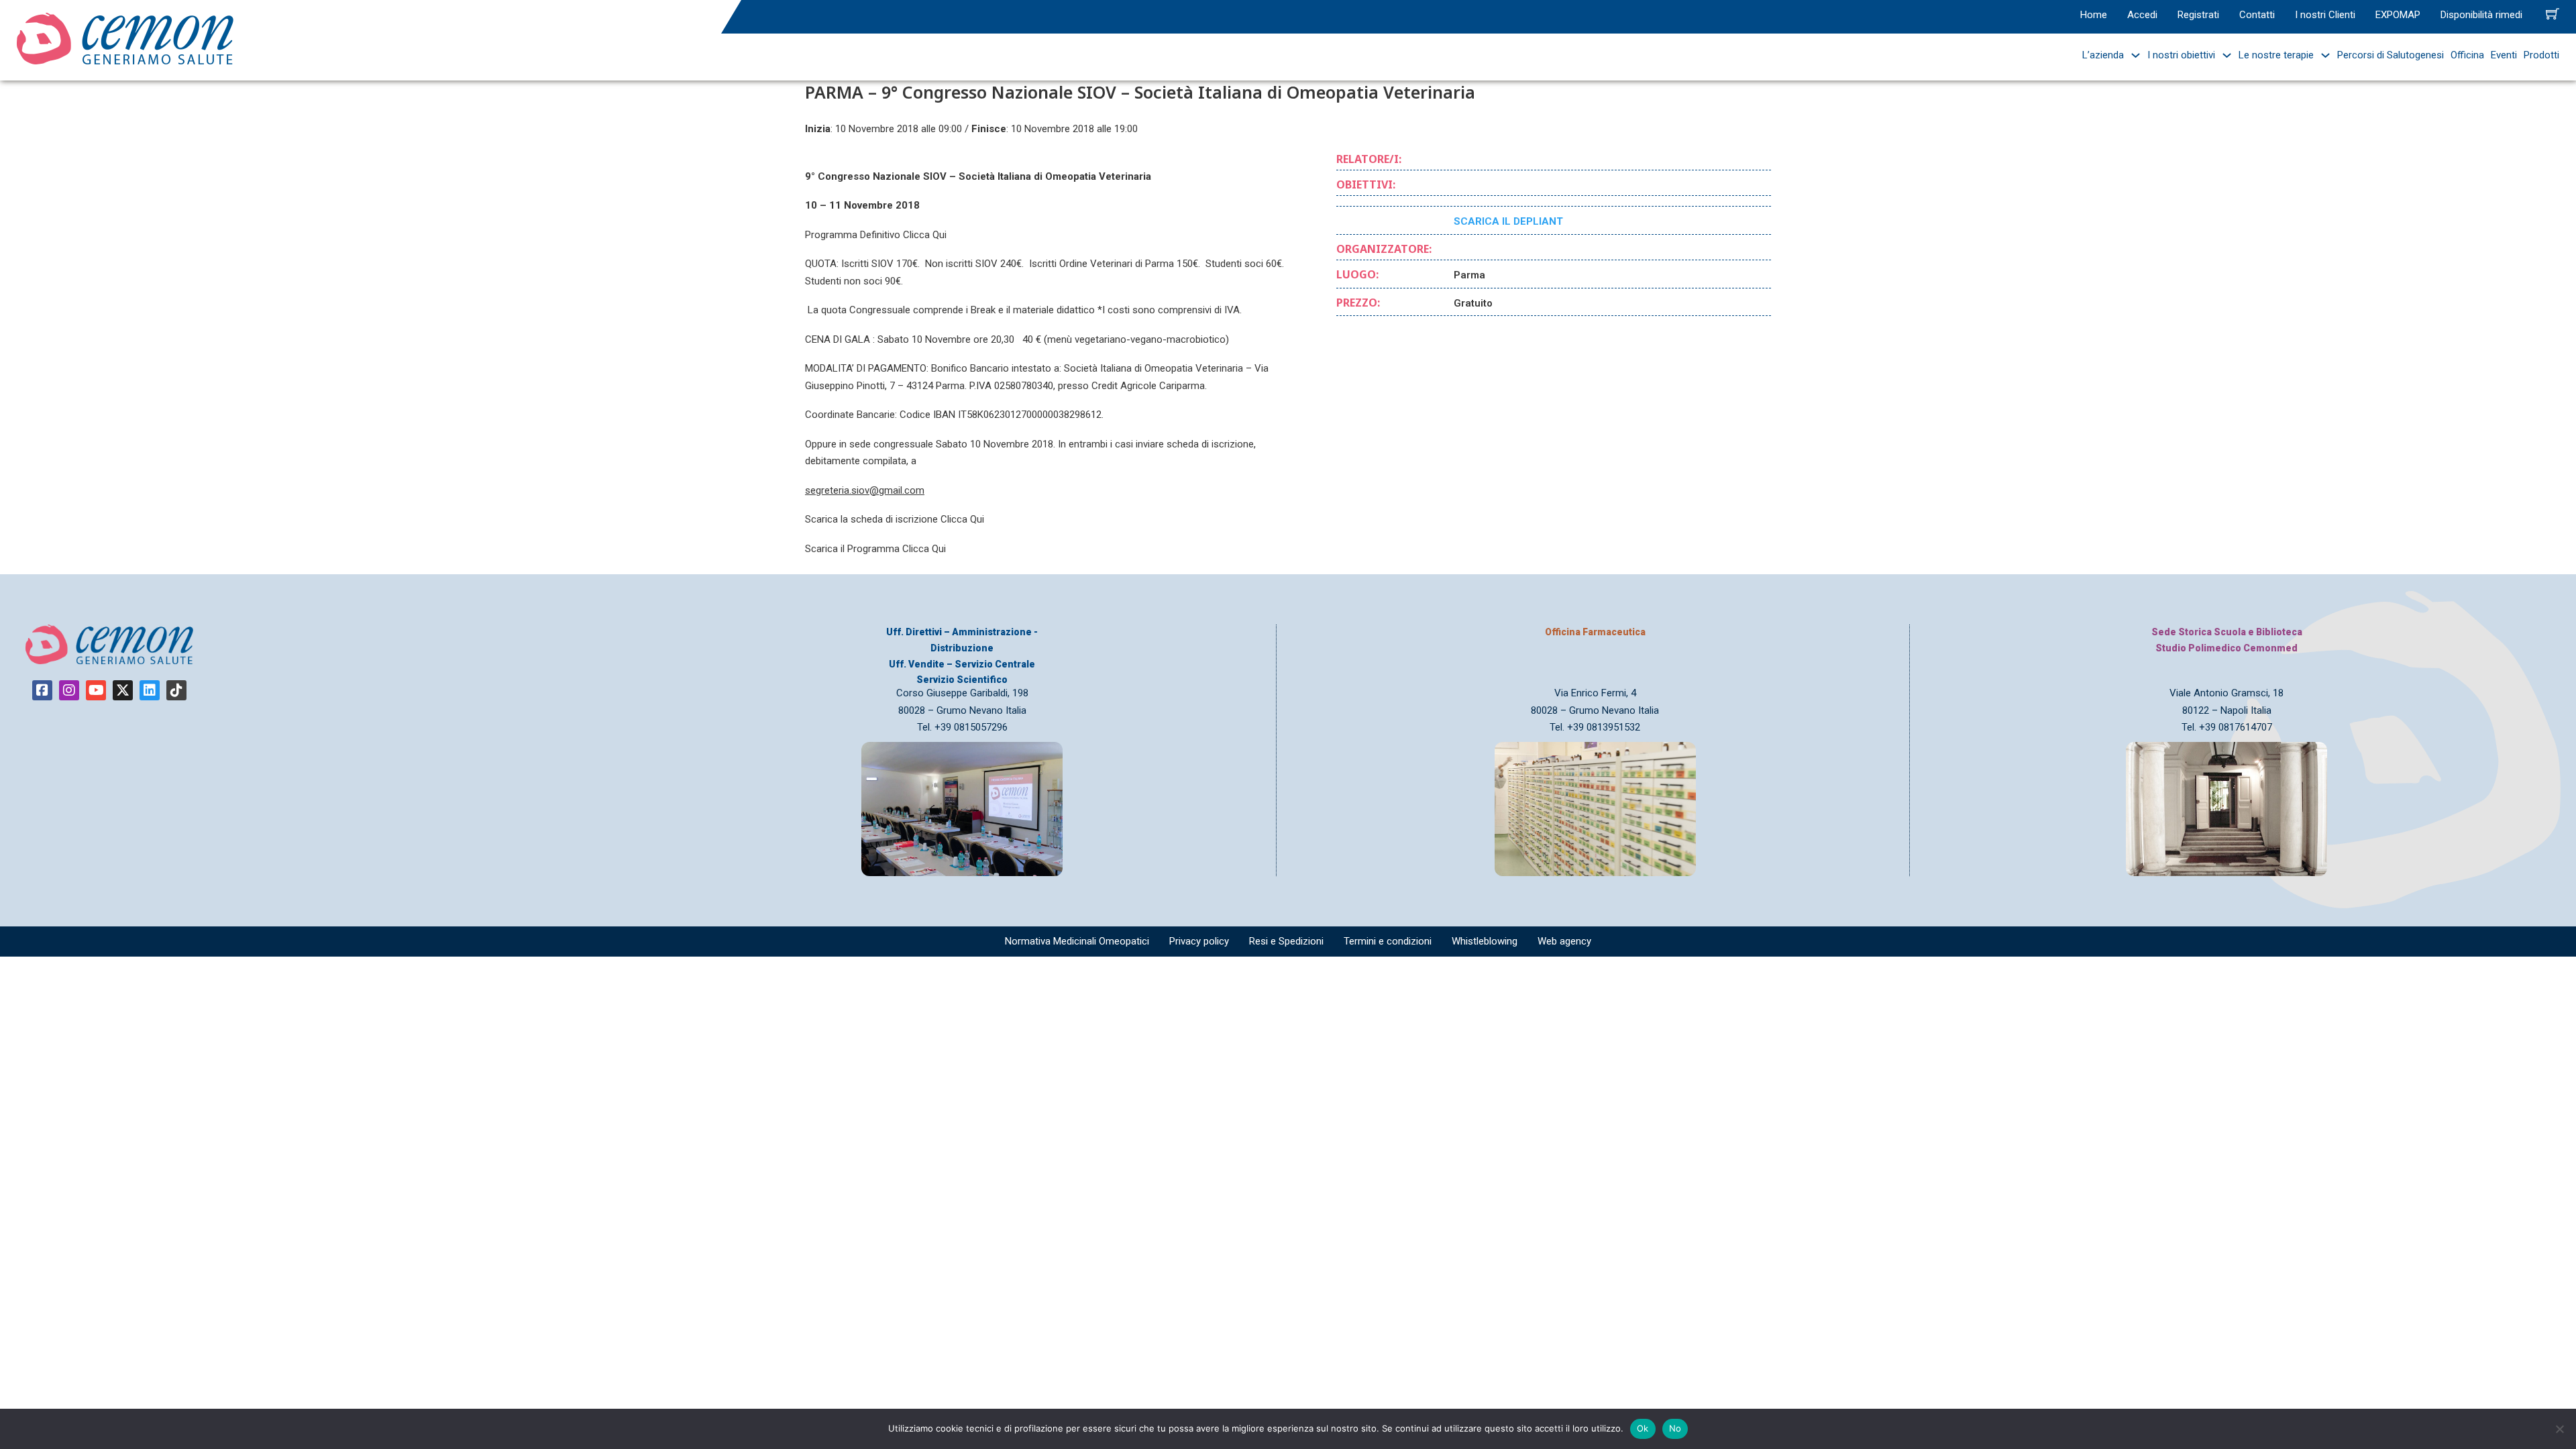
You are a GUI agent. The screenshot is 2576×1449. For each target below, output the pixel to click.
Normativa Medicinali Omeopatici (1077, 941)
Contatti (2257, 15)
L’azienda (2103, 55)
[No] (2559, 1429)
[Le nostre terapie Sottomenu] (2322, 55)
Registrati (2198, 15)
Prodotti (2541, 55)
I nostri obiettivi (2181, 55)
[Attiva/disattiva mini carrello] (2553, 13)
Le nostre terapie (2276, 55)
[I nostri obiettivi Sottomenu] (2223, 55)
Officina (2467, 55)
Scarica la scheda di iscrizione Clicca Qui (895, 519)
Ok (1643, 1428)
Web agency (1564, 941)
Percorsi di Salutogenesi (2391, 55)
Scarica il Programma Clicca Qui (875, 549)
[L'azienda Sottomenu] (2132, 55)
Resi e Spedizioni (1286, 941)
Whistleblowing (1485, 941)
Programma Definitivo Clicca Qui (876, 235)
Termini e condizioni (1388, 941)
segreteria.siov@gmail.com (865, 490)
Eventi (2504, 55)
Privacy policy (1199, 941)
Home (2094, 15)
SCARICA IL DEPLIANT (1508, 221)
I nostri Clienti (2325, 15)
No (1675, 1428)
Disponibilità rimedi (2481, 15)
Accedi (2142, 15)
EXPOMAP (2398, 15)
